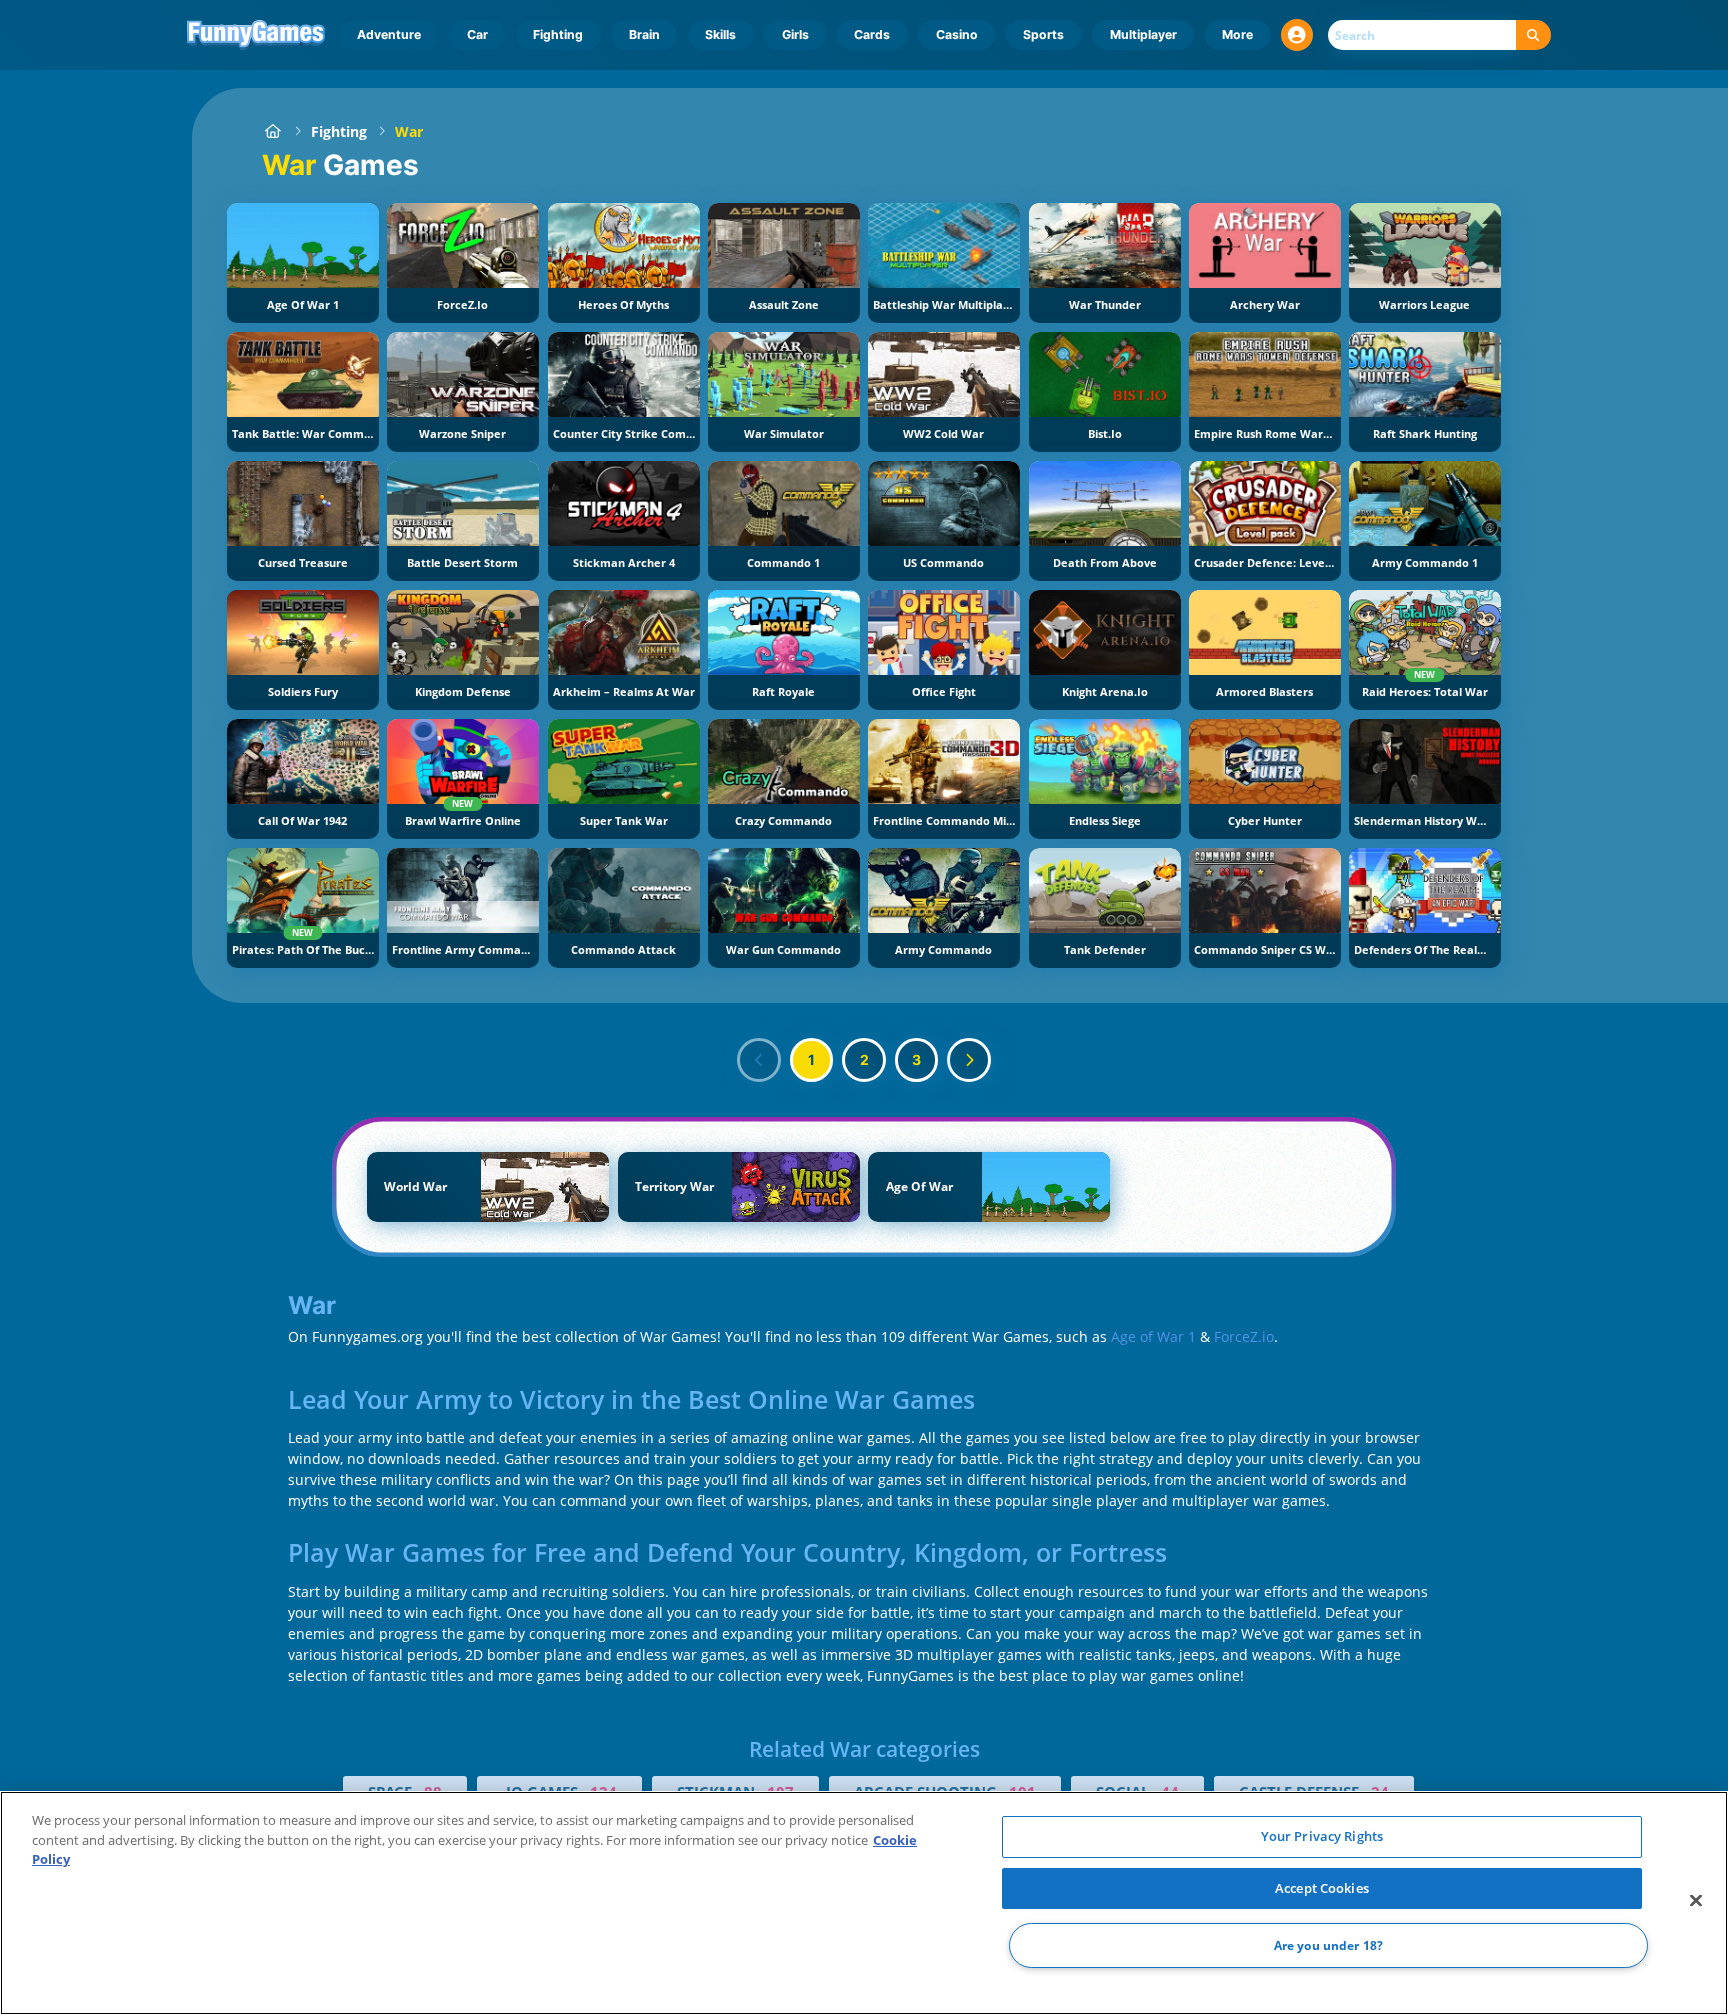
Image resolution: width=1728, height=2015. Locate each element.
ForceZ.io (1244, 1336)
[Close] (1696, 1901)
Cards (872, 34)
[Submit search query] (1533, 35)
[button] (1297, 35)
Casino (957, 34)
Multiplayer (1143, 34)
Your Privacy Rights (1322, 1836)
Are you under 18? (1328, 1945)
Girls (795, 34)
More (1237, 34)
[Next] (969, 1060)
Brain (644, 34)
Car (477, 34)
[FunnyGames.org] (272, 131)
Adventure (389, 34)
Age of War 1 (1153, 1336)
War (409, 131)
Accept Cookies (1322, 1888)
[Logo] (256, 35)
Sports (1043, 34)
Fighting (558, 34)
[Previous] (759, 1060)
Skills (720, 34)
